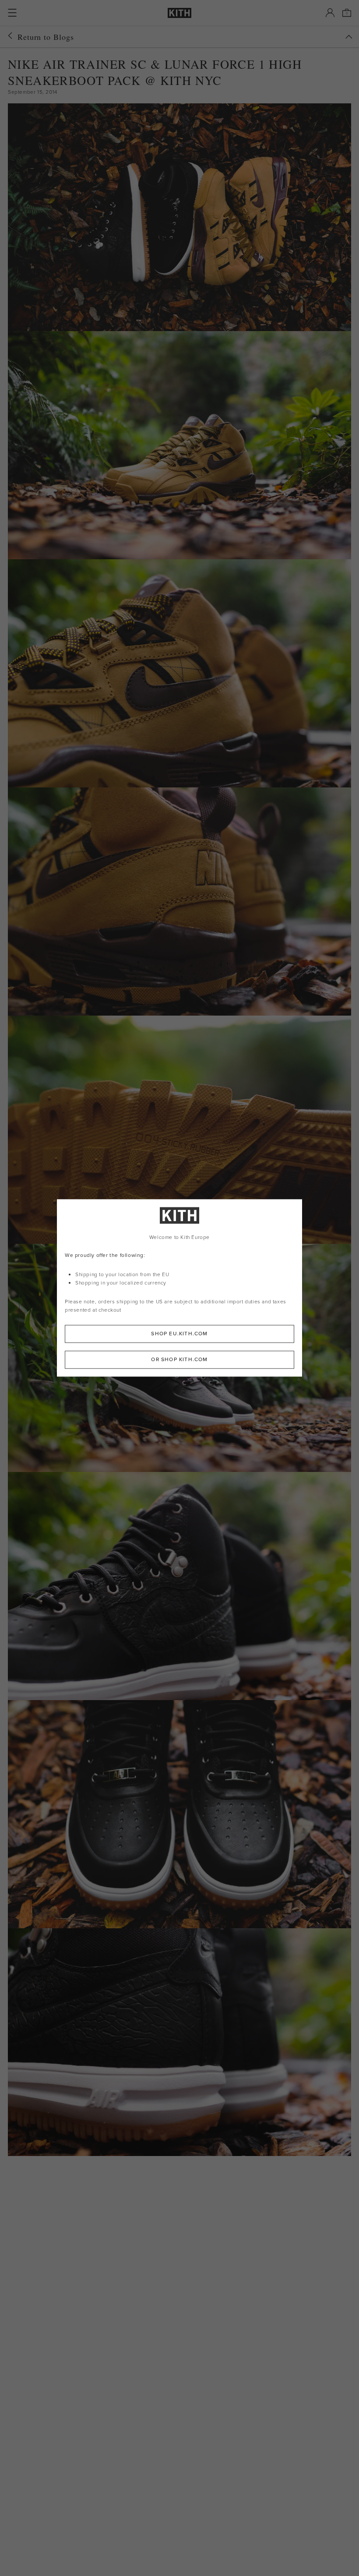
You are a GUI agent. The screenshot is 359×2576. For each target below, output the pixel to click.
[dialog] (179, 1288)
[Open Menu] (12, 13)
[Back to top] (349, 37)
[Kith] (179, 13)
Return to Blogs (46, 37)
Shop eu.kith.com (179, 1334)
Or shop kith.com (179, 1360)
